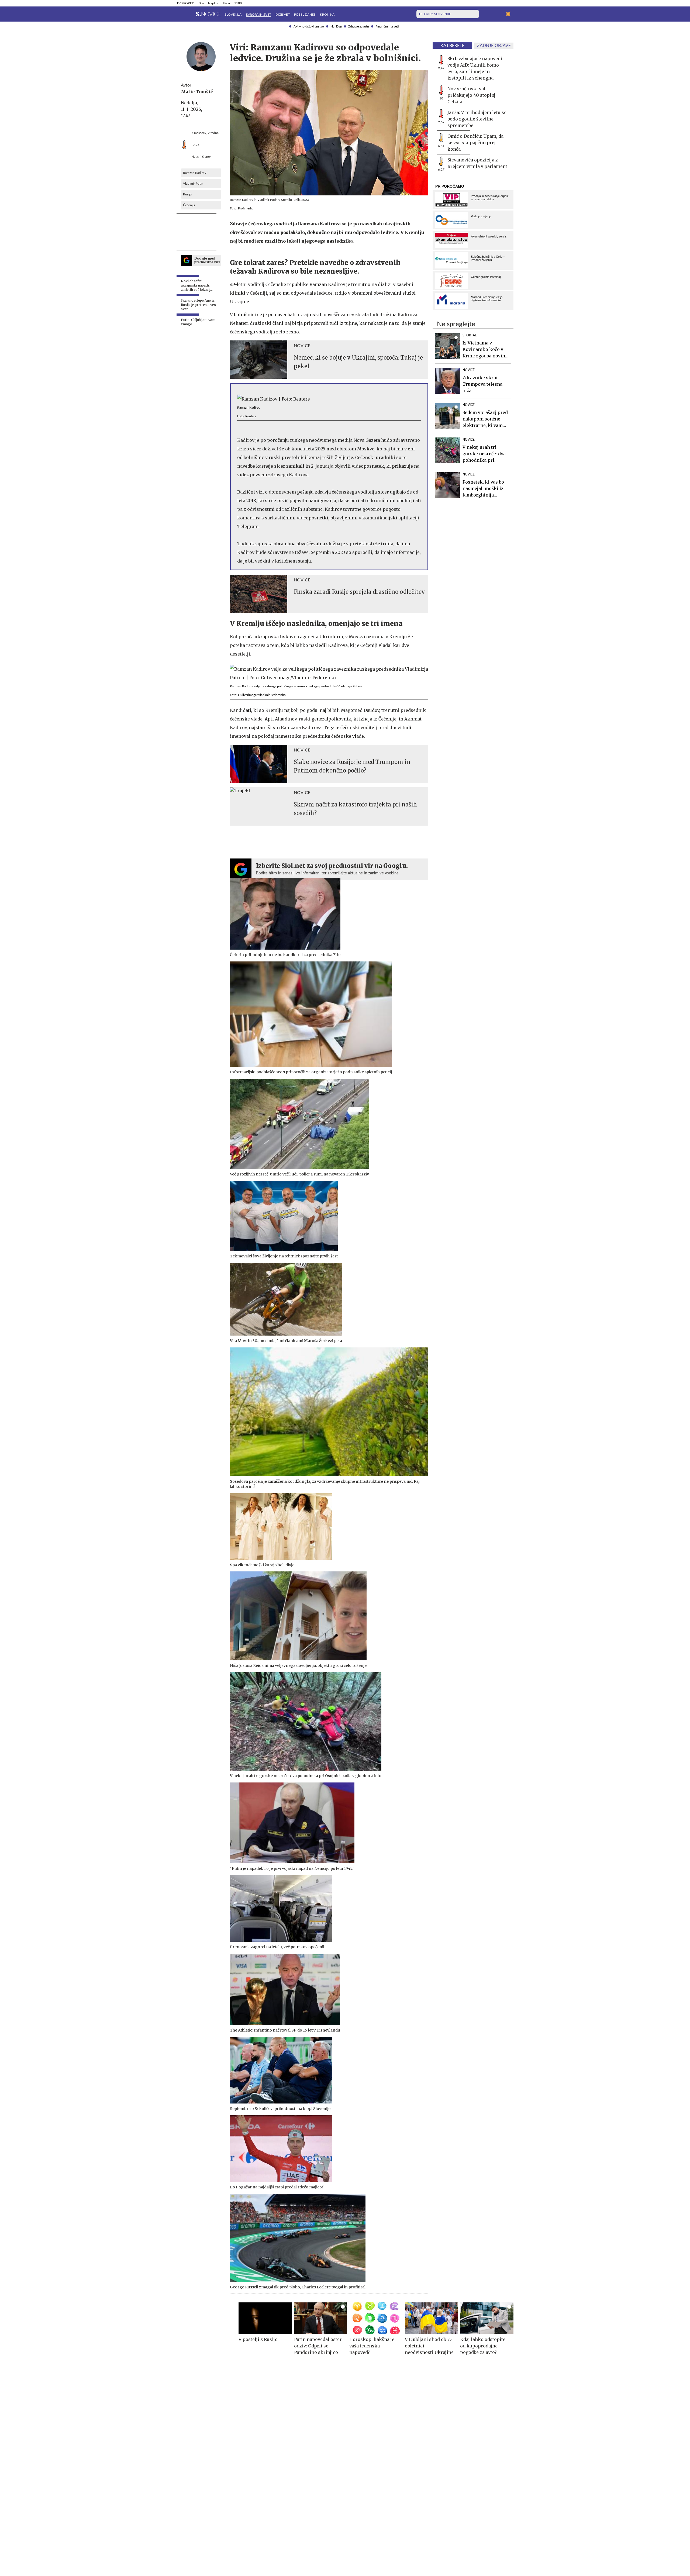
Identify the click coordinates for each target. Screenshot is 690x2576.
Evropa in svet (258, 15)
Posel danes (305, 15)
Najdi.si (213, 3)
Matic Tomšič (197, 92)
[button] (180, 14)
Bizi (201, 3)
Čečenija (189, 205)
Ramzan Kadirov (195, 173)
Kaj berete (452, 46)
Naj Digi (336, 26)
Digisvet (283, 15)
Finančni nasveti (387, 26)
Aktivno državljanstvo (309, 26)
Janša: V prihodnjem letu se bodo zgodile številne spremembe (477, 119)
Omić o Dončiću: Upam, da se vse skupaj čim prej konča (475, 143)
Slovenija (233, 15)
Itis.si (226, 3)
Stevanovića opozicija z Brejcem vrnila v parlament (477, 163)
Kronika (327, 15)
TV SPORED (185, 3)
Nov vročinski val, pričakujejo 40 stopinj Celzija (471, 95)
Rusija (187, 194)
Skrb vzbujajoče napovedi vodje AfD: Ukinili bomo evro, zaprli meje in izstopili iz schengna (475, 68)
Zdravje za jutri (359, 26)
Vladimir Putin (193, 184)
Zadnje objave (494, 46)
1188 (238, 3)
